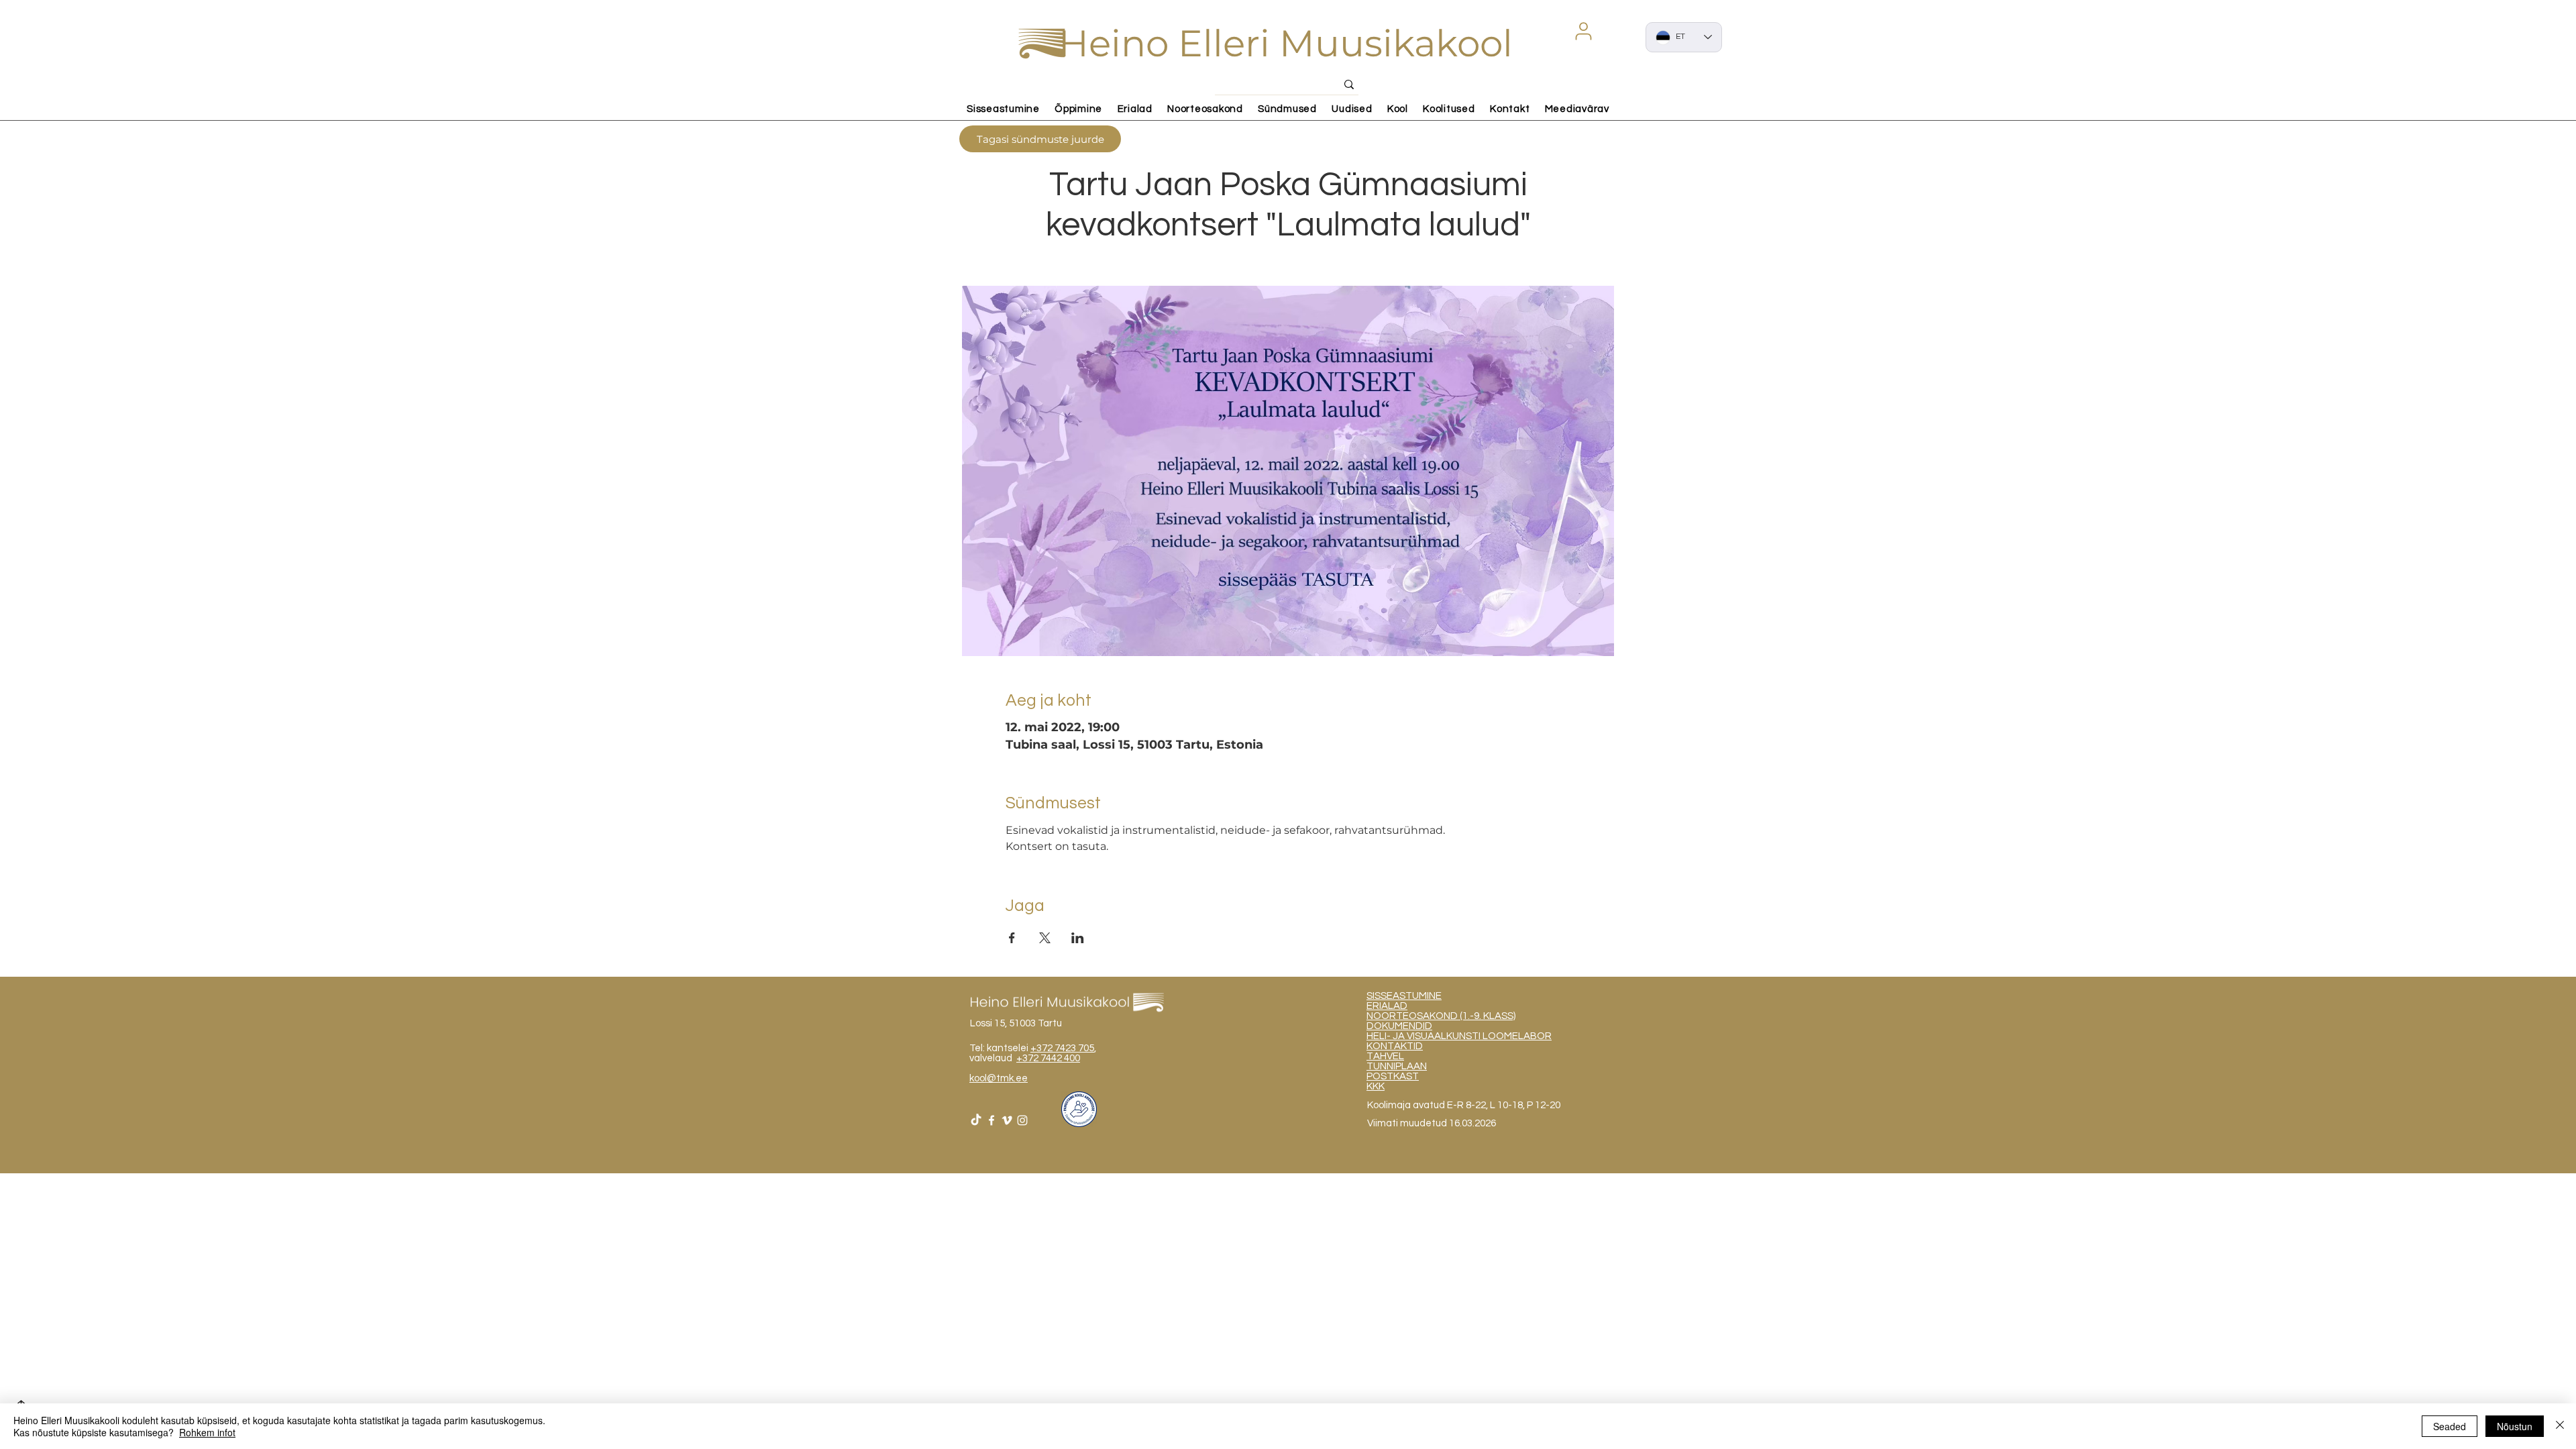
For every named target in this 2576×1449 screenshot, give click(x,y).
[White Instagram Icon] (1022, 1120)
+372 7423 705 (1062, 1048)
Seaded (2450, 1426)
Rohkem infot (207, 1432)
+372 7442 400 (1048, 1058)
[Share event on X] (1045, 938)
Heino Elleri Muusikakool (1286, 43)
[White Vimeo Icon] (1007, 1120)
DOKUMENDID (1399, 1026)
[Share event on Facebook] (1012, 938)
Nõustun (2515, 1426)
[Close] (2560, 1426)
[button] (1583, 31)
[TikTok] (976, 1120)
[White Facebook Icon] (991, 1120)
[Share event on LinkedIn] (1078, 938)
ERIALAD (1387, 1006)
